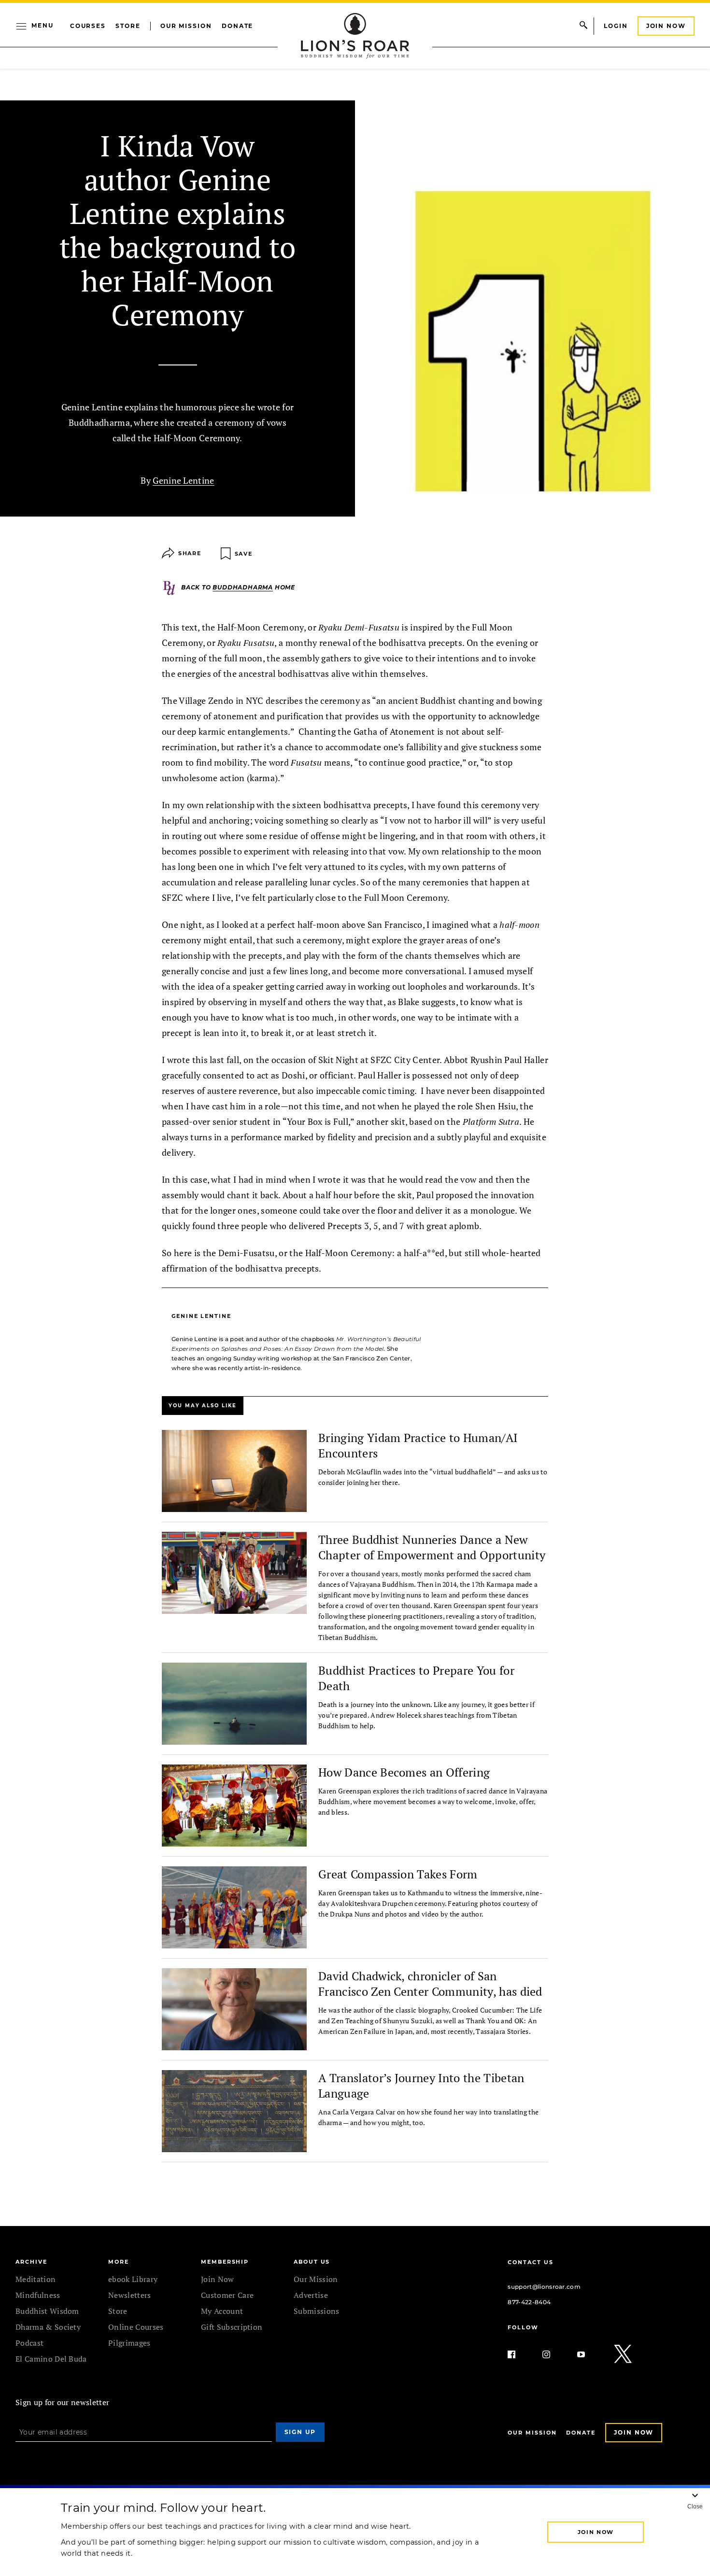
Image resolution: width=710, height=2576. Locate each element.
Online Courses (136, 2327)
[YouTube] (589, 2354)
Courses (88, 26)
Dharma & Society (48, 2327)
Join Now (666, 26)
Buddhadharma (243, 587)
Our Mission (186, 26)
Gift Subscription (232, 2327)
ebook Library (133, 2279)
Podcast (29, 2343)
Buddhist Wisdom (47, 2311)
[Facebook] (519, 2354)
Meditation (35, 2279)
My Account (222, 2311)
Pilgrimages (129, 2343)
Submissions (317, 2311)
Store (128, 26)
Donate (238, 26)
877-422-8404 (529, 2302)
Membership (225, 2262)
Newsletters (130, 2295)
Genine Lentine (183, 480)
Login (616, 26)
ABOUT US (312, 2262)
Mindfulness (38, 2295)
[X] (624, 2354)
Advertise (311, 2295)
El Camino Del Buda (51, 2359)
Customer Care (227, 2295)
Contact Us (530, 2262)
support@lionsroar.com (544, 2287)
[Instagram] (554, 2354)
